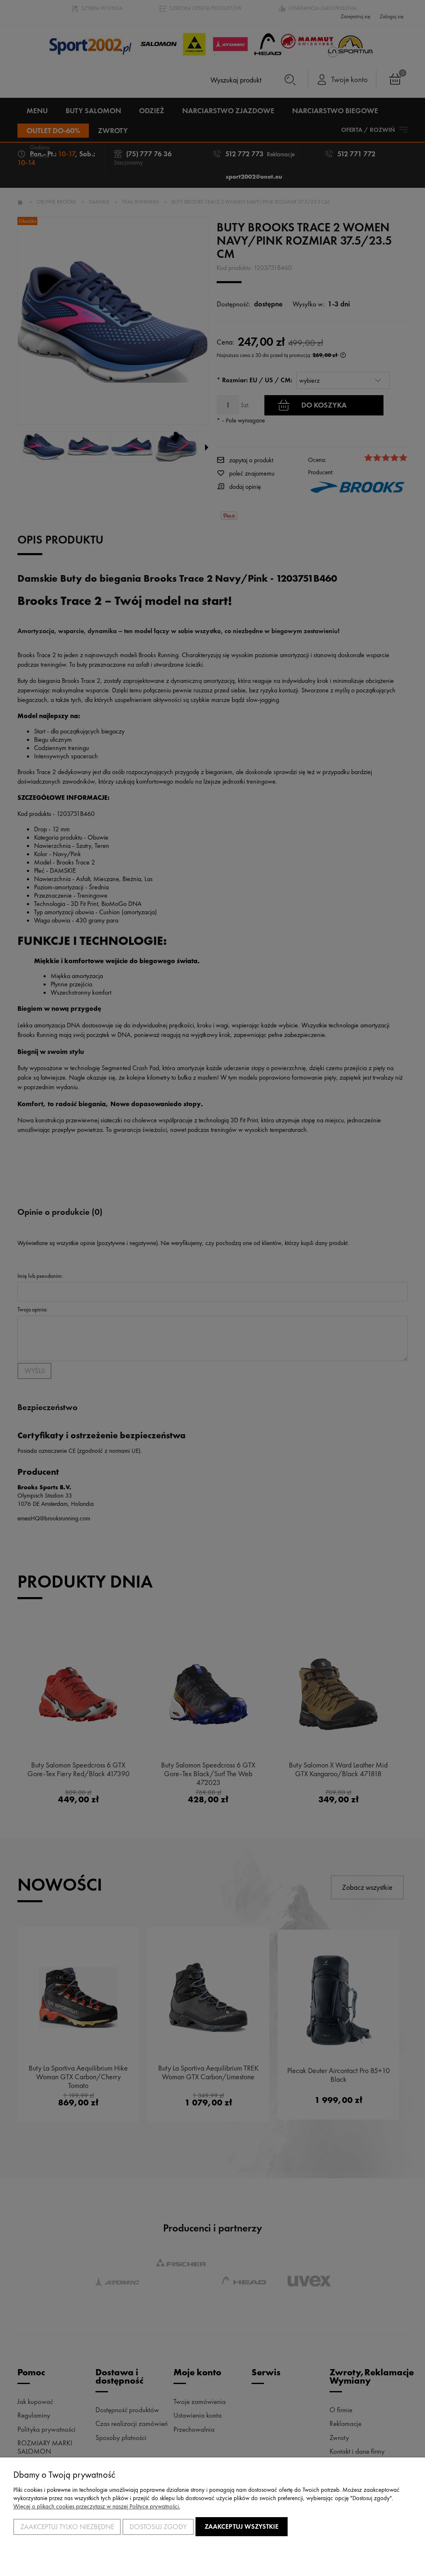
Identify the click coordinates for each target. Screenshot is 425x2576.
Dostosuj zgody (158, 2527)
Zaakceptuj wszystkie (242, 2526)
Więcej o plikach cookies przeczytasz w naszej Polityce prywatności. (97, 2506)
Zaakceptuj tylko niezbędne (67, 2527)
